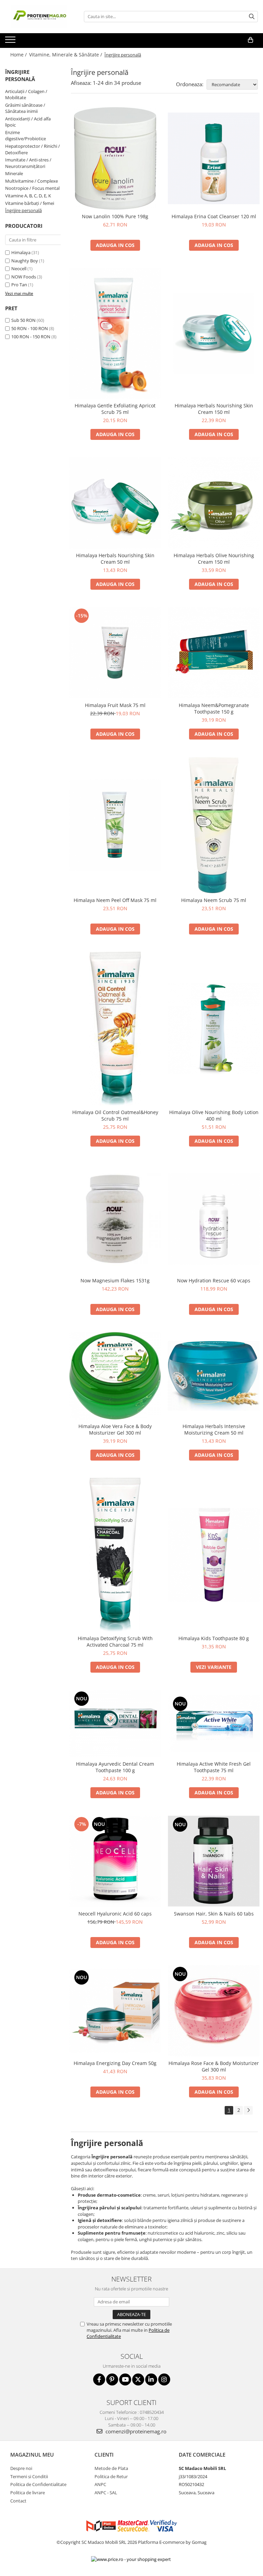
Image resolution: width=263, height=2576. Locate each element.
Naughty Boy (25, 261)
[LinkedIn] (151, 2379)
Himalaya (21, 252)
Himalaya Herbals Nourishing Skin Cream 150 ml (214, 409)
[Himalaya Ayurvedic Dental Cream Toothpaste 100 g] (115, 1723)
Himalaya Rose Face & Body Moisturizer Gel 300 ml (214, 2066)
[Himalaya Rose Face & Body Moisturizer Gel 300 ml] (214, 2011)
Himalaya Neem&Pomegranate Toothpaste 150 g (214, 708)
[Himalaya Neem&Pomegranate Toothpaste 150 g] (214, 653)
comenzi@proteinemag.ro (135, 2431)
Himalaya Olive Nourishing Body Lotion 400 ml (214, 1115)
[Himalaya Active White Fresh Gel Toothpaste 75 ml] (214, 1723)
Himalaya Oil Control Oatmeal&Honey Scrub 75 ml (115, 1115)
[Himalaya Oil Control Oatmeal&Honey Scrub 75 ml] (115, 1029)
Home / (19, 55)
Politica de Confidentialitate (38, 2484)
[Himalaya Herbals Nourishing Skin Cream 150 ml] (214, 334)
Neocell (19, 269)
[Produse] (11, 42)
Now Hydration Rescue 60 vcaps (214, 1280)
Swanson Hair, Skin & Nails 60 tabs (214, 1914)
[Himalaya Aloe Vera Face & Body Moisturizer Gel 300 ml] (115, 1376)
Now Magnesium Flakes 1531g (115, 1280)
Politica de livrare (28, 2493)
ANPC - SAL (106, 2493)
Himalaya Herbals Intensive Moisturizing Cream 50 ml (214, 1429)
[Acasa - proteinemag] (39, 17)
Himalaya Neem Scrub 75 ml (214, 900)
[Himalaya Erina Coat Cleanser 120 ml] (214, 158)
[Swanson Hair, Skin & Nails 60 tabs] (214, 1861)
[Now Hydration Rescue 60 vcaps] (214, 1219)
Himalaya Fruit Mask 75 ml (115, 705)
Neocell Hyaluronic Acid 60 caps (115, 1914)
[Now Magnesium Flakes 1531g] (115, 1219)
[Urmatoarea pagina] (248, 2110)
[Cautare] (252, 17)
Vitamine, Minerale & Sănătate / (66, 55)
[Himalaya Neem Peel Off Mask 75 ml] (115, 825)
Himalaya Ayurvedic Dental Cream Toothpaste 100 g (115, 1767)
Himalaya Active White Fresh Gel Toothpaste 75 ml (214, 1767)
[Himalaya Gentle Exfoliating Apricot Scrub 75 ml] (115, 333)
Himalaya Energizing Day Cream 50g (115, 2063)
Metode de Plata (111, 2468)
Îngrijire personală (23, 210)
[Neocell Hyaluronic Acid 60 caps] (115, 1861)
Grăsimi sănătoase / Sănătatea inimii (25, 108)
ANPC (100, 2484)
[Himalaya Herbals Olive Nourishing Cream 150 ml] (214, 503)
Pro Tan (19, 285)
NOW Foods (24, 277)
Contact (18, 2501)
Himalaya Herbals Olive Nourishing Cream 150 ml (214, 559)
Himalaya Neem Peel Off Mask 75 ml (115, 900)
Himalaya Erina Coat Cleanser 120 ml (214, 216)
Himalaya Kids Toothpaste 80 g (214, 1638)
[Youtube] (125, 2379)
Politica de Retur (111, 2476)
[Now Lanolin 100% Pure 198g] (115, 158)
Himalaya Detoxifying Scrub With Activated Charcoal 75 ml (115, 1642)
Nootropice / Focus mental (32, 188)
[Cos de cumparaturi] (251, 40)
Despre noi (21, 2468)
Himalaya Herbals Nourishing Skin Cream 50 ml (115, 559)
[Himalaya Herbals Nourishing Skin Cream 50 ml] (115, 503)
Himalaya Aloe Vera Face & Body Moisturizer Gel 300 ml (115, 1429)
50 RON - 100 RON (30, 328)
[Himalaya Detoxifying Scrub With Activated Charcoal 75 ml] (115, 1555)
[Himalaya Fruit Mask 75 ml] (115, 653)
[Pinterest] (112, 2379)
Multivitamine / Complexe (32, 181)
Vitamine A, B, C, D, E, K (28, 196)
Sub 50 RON (23, 320)
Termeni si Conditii (29, 2476)
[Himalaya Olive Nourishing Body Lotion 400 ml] (214, 1029)
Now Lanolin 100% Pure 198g (115, 216)
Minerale (14, 173)
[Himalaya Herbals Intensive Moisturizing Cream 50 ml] (214, 1376)
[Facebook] (99, 2379)
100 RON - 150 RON (31, 337)
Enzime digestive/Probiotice (26, 136)
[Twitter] (138, 2379)
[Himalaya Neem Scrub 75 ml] (214, 825)
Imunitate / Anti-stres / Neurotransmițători (28, 163)
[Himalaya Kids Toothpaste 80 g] (214, 1555)
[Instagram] (164, 2379)
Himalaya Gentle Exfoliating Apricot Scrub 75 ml (115, 409)
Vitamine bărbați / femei (30, 203)
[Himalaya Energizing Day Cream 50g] (115, 2011)
